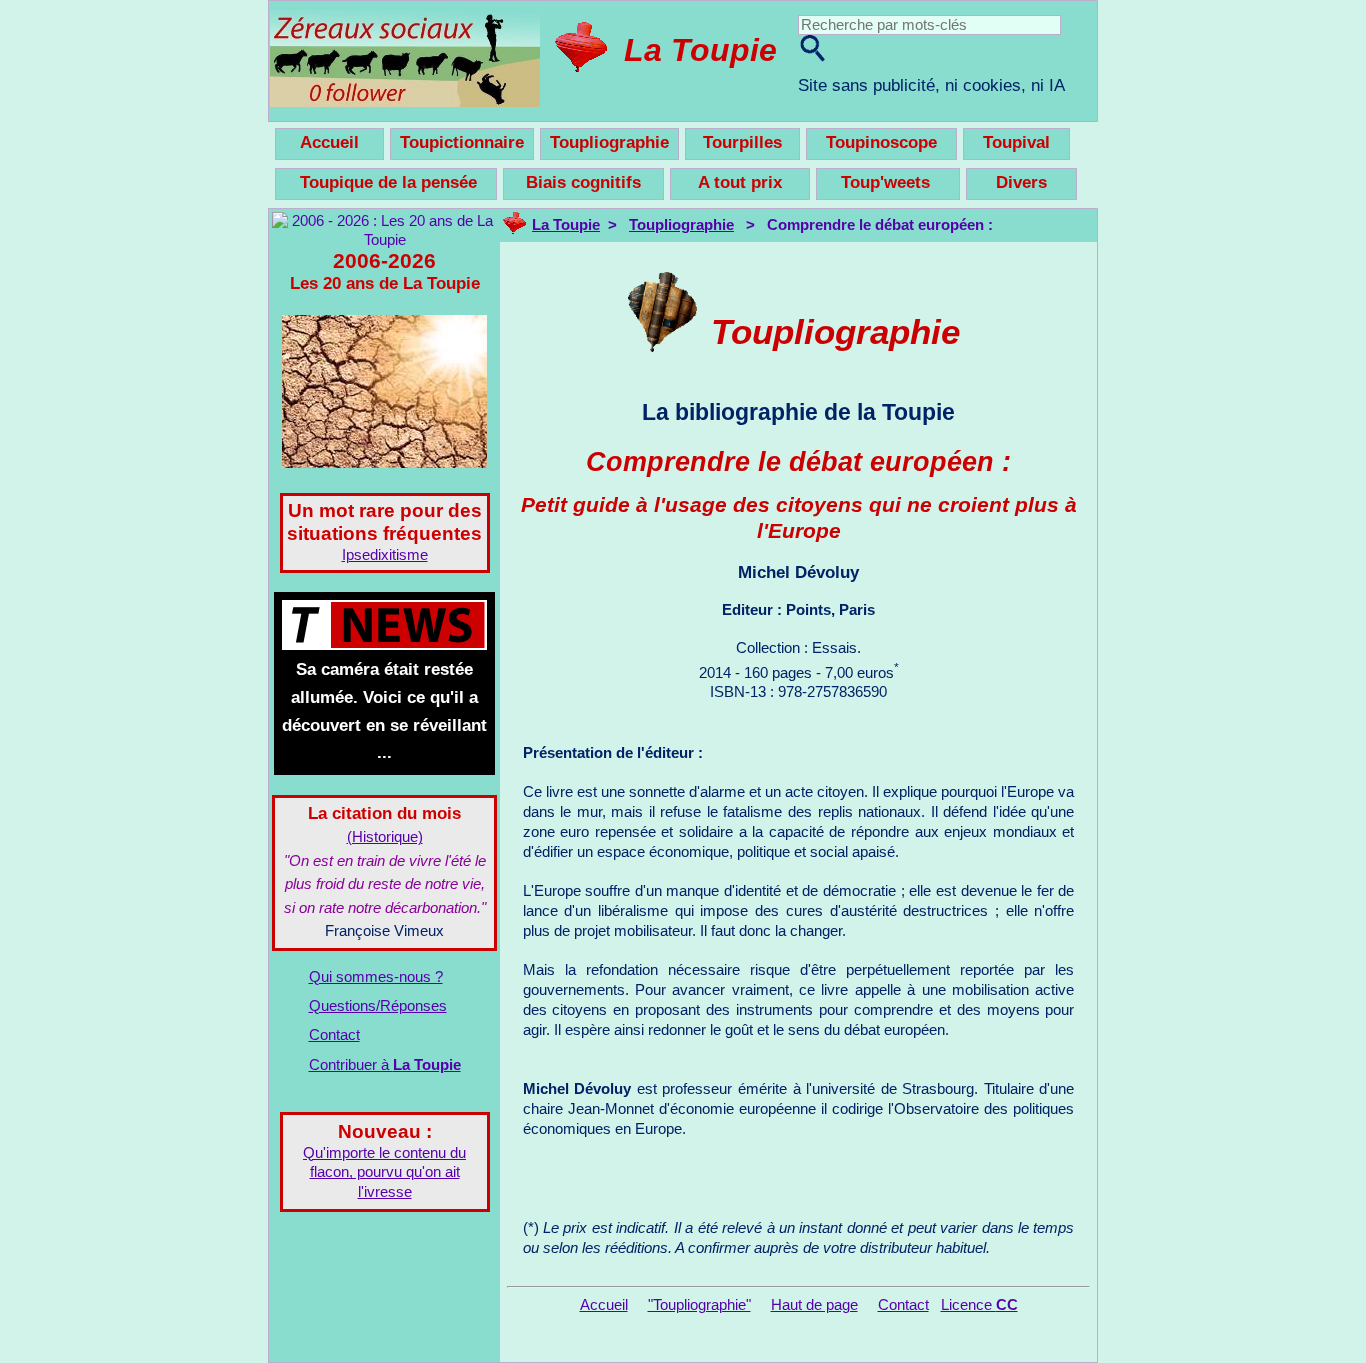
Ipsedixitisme (385, 555)
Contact (334, 1035)
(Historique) (385, 837)
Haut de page (814, 1305)
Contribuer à (385, 1065)
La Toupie (700, 50)
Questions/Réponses (378, 1006)
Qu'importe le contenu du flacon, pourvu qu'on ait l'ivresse (384, 1173)
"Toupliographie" (699, 1305)
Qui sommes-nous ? (376, 977)
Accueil (604, 1305)
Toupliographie (681, 225)
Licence (979, 1305)
